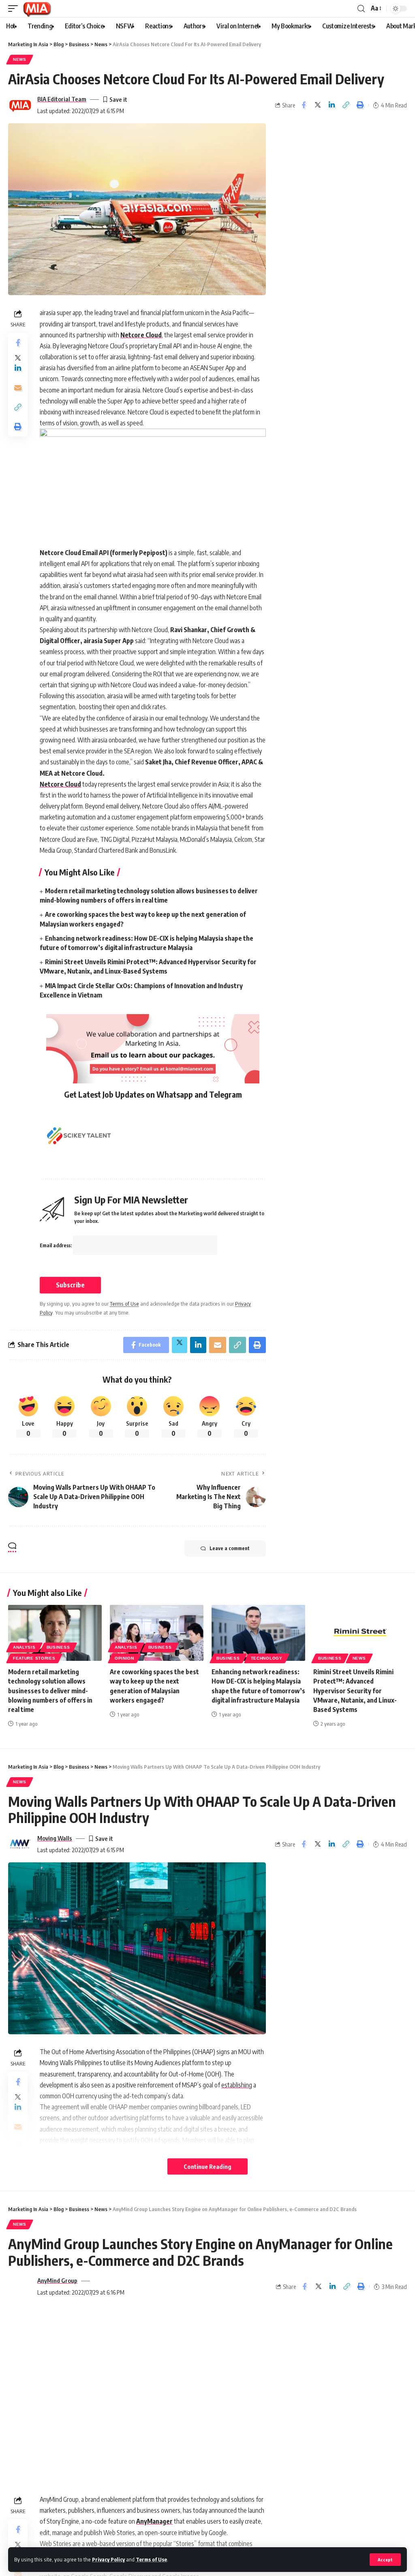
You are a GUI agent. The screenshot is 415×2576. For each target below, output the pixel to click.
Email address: (56, 1245)
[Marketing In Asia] (37, 9)
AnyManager (154, 2521)
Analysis (24, 1647)
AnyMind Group (57, 2280)
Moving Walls (55, 1838)
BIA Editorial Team (62, 99)
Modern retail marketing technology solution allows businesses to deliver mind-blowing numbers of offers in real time (50, 1691)
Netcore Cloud (141, 335)
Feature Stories (34, 1658)
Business (58, 1647)
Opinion (124, 1658)
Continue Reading (207, 2166)
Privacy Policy (108, 2559)
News (20, 59)
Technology (267, 1658)
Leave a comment (230, 1548)
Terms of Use (151, 2559)
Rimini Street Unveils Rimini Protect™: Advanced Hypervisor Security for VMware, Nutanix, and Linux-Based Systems (355, 1691)
